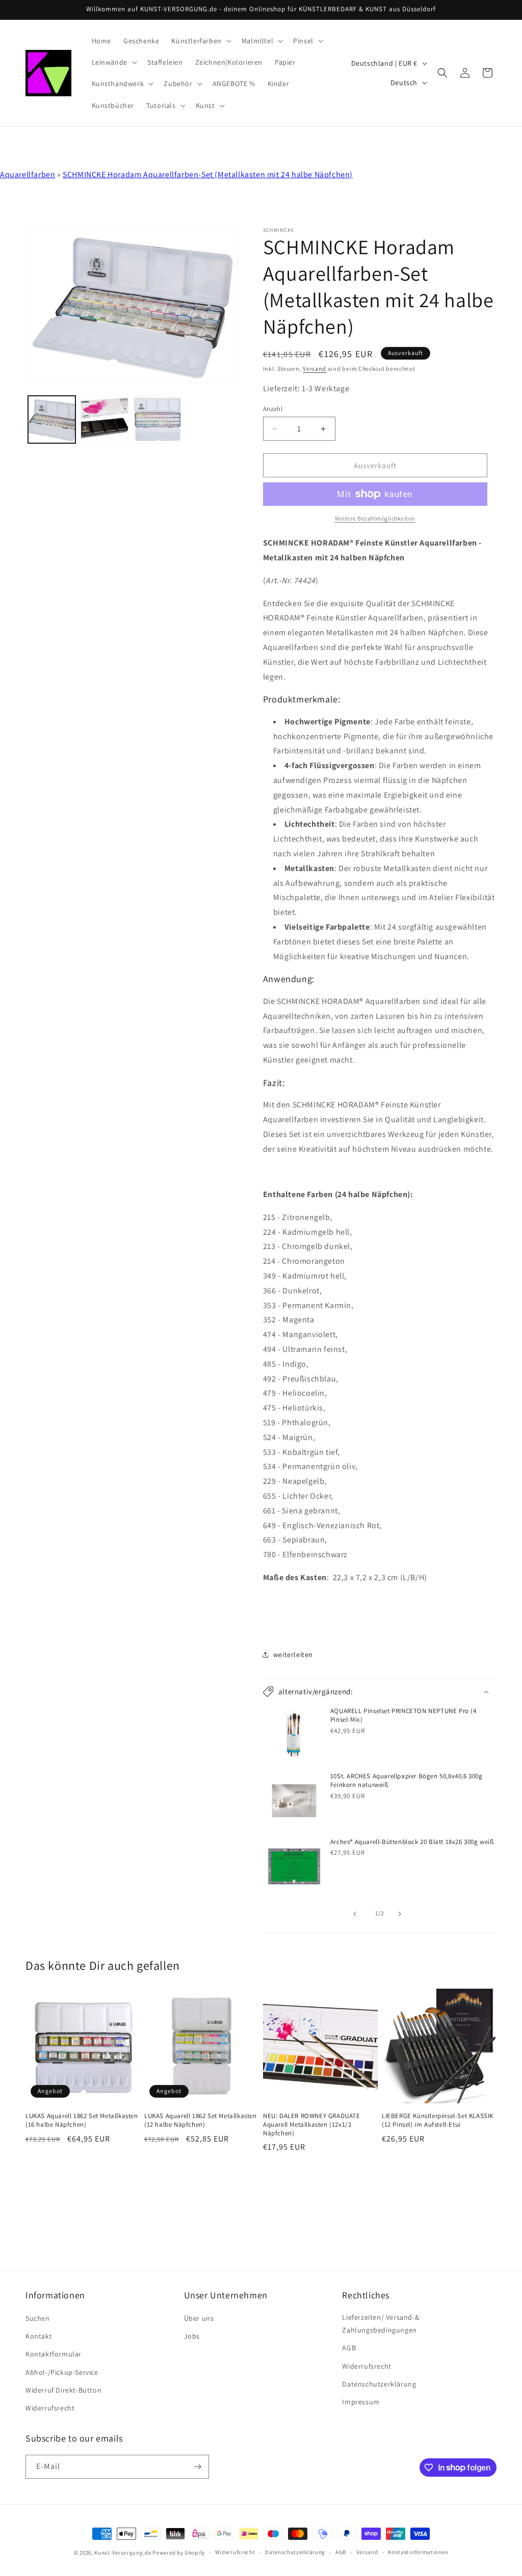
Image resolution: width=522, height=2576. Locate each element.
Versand (315, 369)
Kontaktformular (54, 2354)
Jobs (192, 2336)
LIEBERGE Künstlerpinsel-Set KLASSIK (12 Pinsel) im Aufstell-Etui (438, 2120)
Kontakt (39, 2336)
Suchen (38, 2318)
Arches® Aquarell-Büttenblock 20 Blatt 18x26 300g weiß (412, 1842)
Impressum (361, 2402)
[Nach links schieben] (357, 1914)
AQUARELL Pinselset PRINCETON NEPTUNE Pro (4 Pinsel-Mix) (403, 1715)
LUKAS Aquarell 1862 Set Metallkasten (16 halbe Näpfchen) (82, 2120)
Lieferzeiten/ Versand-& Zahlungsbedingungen (381, 2324)
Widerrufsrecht (50, 2408)
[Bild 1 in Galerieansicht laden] (52, 419)
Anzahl (273, 409)
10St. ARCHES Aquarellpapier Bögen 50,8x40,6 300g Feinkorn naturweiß (407, 1781)
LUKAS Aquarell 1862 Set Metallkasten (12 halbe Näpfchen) (201, 2120)
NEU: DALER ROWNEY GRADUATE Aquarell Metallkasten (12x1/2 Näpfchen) (312, 2125)
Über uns (199, 2318)
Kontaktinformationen (418, 2552)
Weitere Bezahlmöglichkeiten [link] (375, 518)
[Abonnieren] (197, 2467)
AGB (349, 2348)
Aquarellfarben (28, 174)
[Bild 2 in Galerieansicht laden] (104, 419)
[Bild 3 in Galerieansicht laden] (157, 419)
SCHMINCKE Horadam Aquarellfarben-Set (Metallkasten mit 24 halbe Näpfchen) (208, 174)
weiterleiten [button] (293, 1655)
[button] (200, 41)
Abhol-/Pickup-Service (62, 2372)
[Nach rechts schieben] (402, 1914)
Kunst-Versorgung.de (123, 2553)
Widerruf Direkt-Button (63, 2390)
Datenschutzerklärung (379, 2384)
